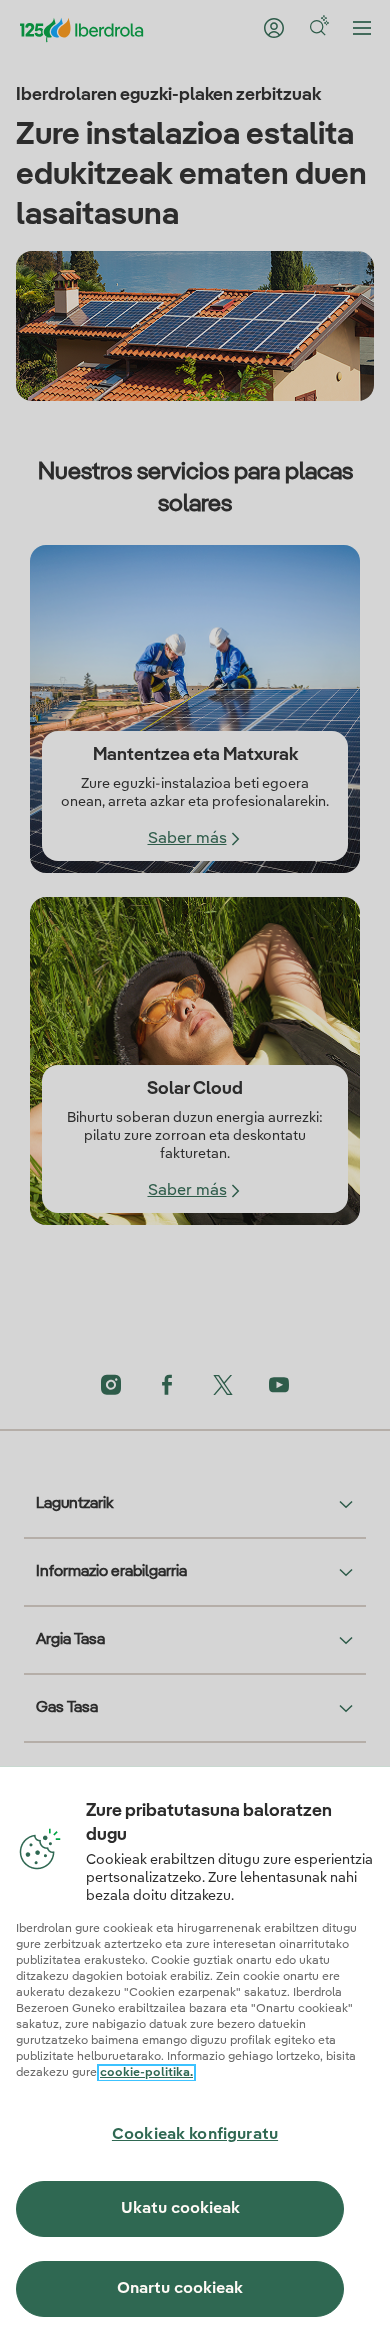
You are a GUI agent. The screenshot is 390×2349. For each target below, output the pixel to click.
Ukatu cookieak (180, 2209)
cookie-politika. (146, 2073)
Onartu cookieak (180, 2289)
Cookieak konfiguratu (195, 2135)
